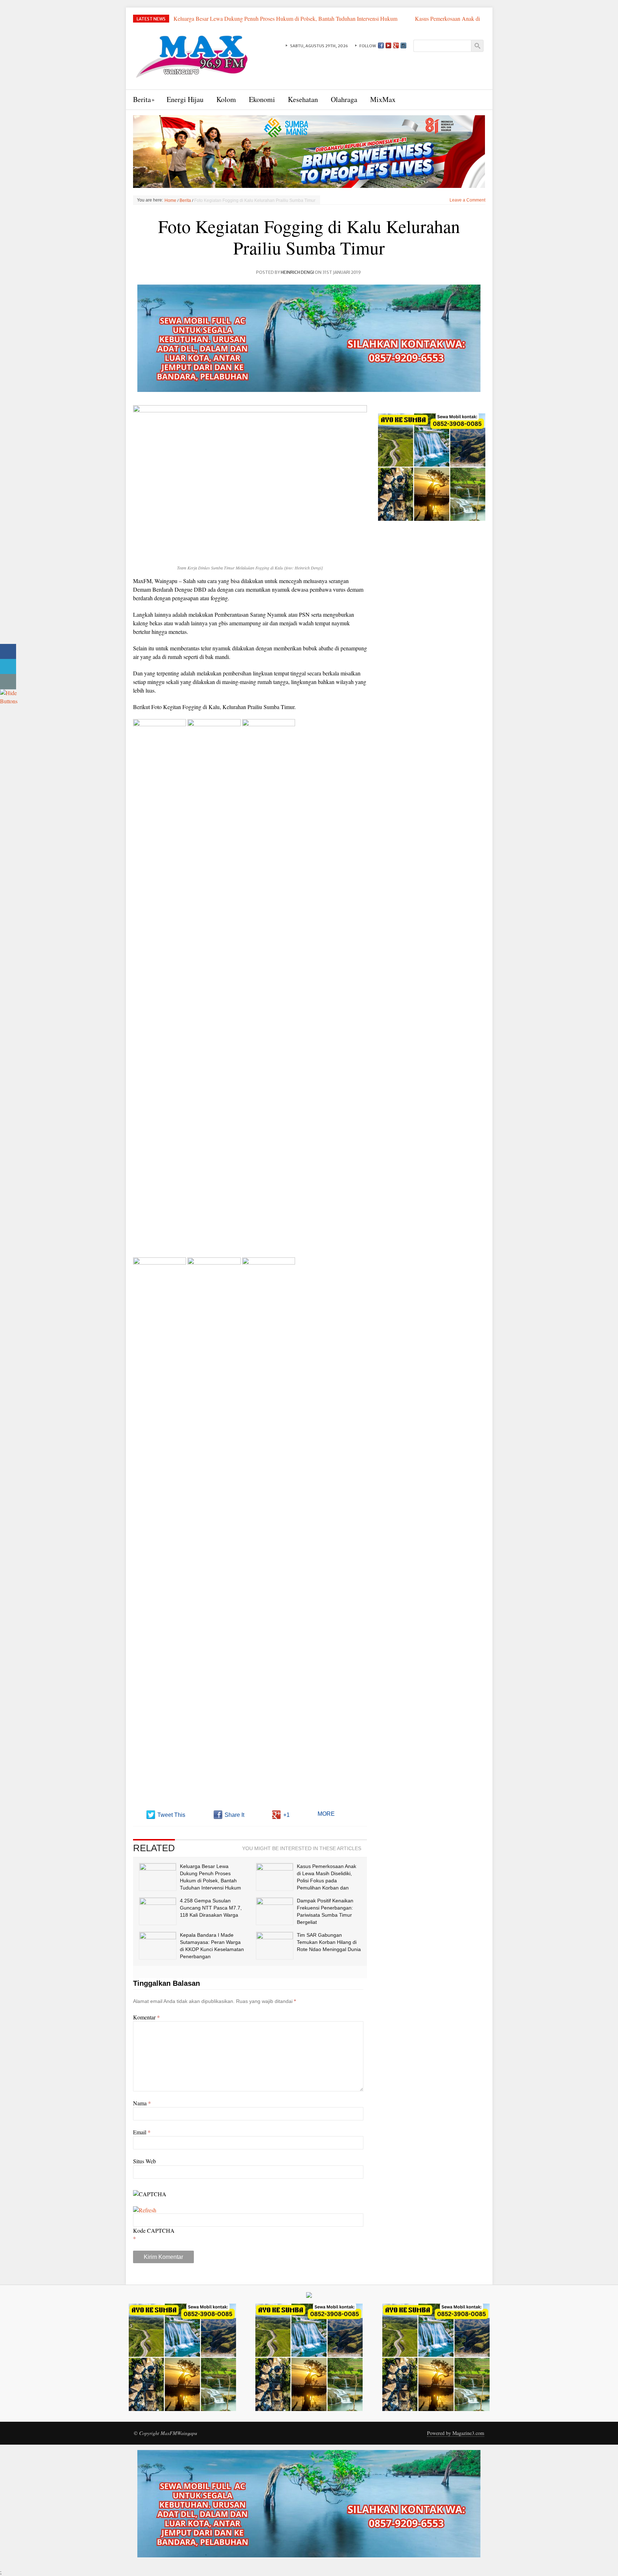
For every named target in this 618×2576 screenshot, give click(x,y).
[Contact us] (8, 682)
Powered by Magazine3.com (456, 2433)
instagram (403, 45)
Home (170, 200)
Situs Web (144, 2161)
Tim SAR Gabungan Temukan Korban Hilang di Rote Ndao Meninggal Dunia (329, 1942)
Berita (142, 99)
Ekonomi (262, 99)
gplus (396, 45)
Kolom (226, 99)
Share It (234, 1815)
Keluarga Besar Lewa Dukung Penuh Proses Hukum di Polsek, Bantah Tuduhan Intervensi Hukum (286, 18)
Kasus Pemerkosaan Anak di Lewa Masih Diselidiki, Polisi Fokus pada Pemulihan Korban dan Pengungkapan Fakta (325, 22)
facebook (381, 45)
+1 (286, 1815)
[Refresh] (145, 2210)
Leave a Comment (467, 200)
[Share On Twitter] (8, 667)
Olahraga (344, 99)
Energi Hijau (185, 99)
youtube (388, 45)
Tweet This (171, 1815)
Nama (142, 2103)
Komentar (146, 2017)
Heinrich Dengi (297, 272)
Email (142, 2132)
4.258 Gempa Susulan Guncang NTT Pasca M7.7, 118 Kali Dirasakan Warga (211, 1908)
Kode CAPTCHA (154, 2230)
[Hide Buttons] (9, 696)
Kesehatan (303, 99)
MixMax (383, 99)
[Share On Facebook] (8, 652)
